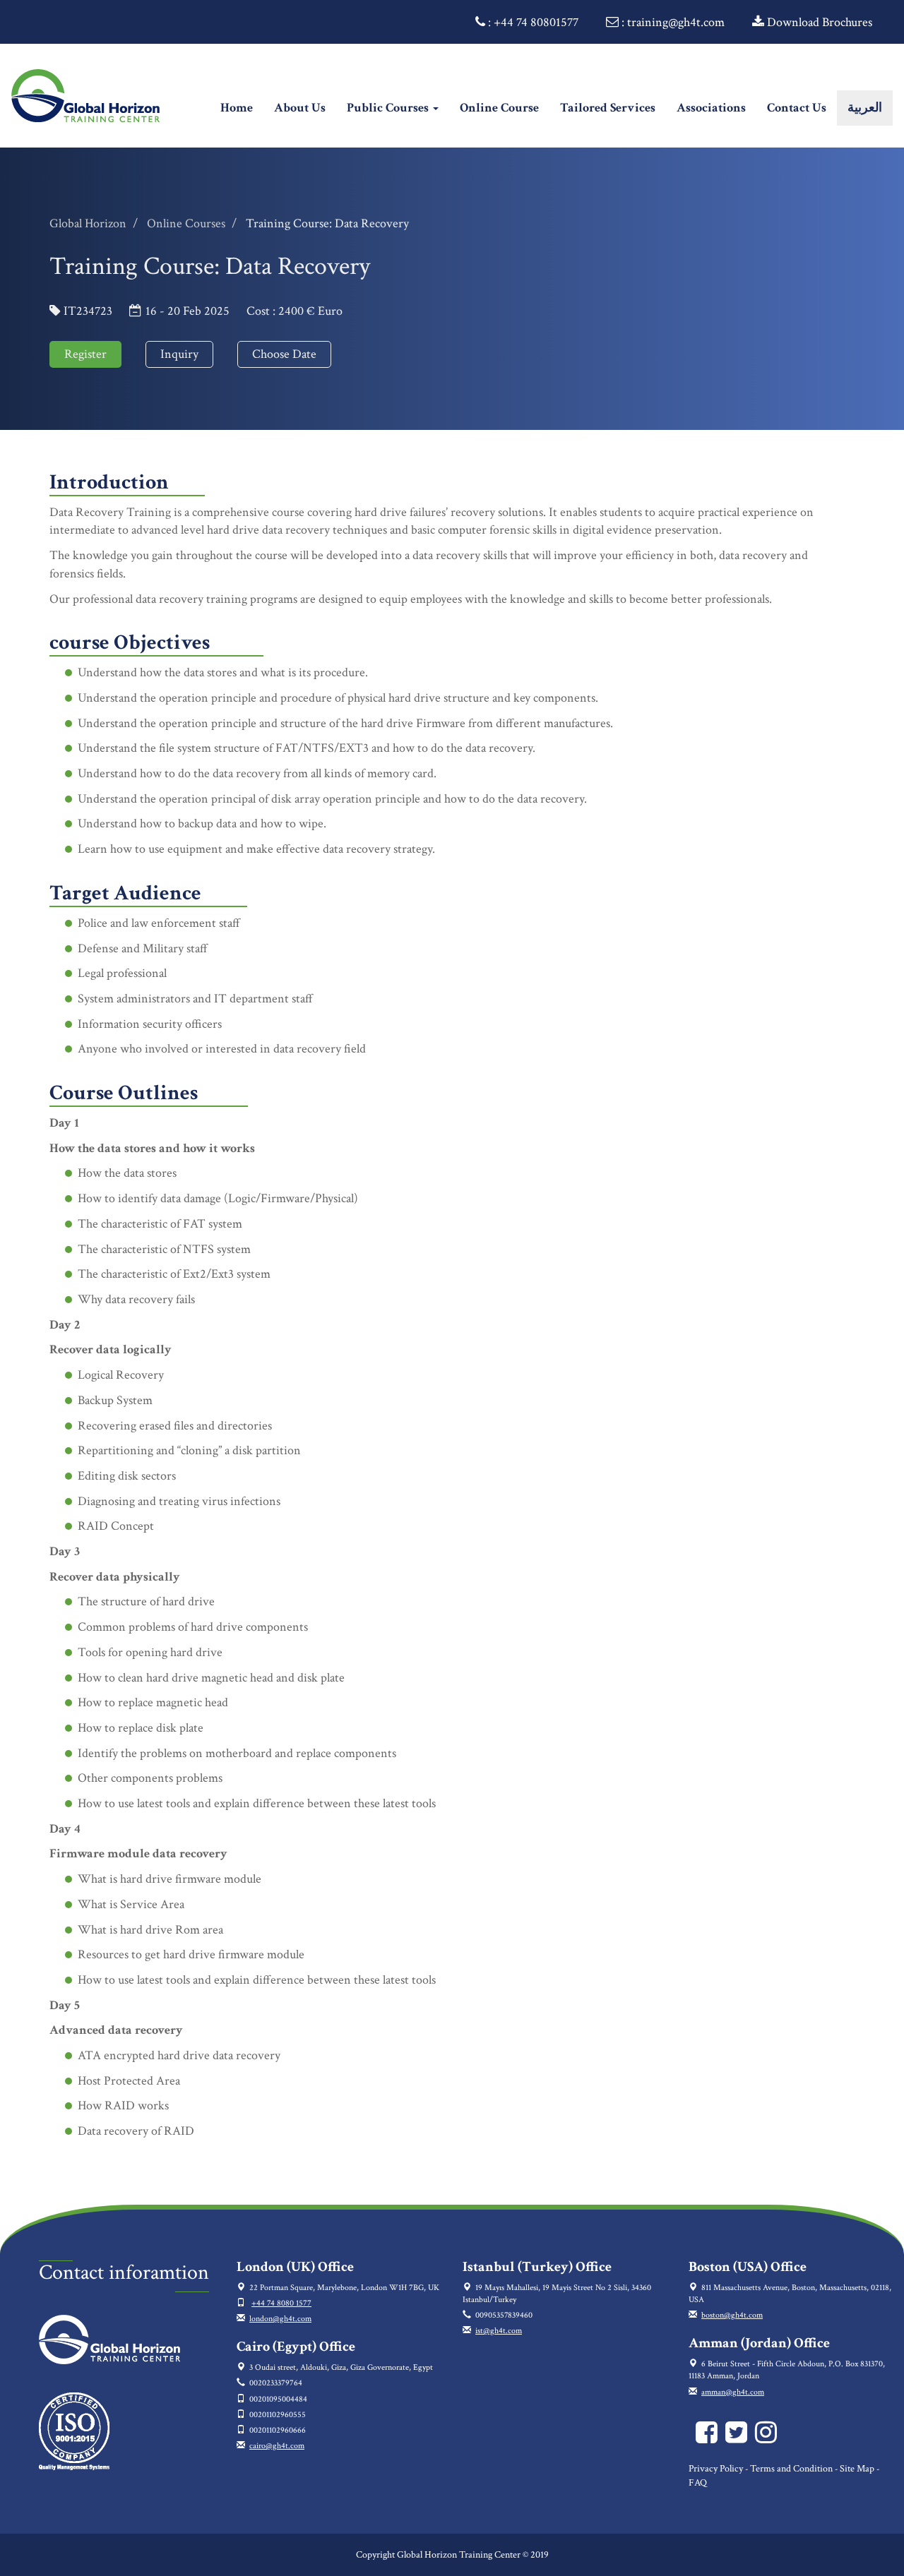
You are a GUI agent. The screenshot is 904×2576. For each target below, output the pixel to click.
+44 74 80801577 (536, 22)
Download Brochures (818, 22)
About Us (300, 108)
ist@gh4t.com (499, 2331)
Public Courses (389, 108)
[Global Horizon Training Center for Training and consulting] (709, 2439)
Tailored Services (608, 108)
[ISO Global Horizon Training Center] (74, 2430)
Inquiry (179, 354)
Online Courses (186, 223)
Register (85, 354)
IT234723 (88, 311)
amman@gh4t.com (733, 2392)
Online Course (499, 108)
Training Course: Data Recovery (327, 223)
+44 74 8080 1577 (281, 2303)
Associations (711, 108)
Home (242, 107)
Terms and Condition (791, 2469)
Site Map (857, 2469)
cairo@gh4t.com (277, 2446)
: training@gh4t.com (672, 22)
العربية (865, 108)
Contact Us (797, 108)
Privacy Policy (716, 2469)
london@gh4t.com (280, 2319)
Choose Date (284, 354)
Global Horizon (88, 223)
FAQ (698, 2483)
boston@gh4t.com (732, 2315)
